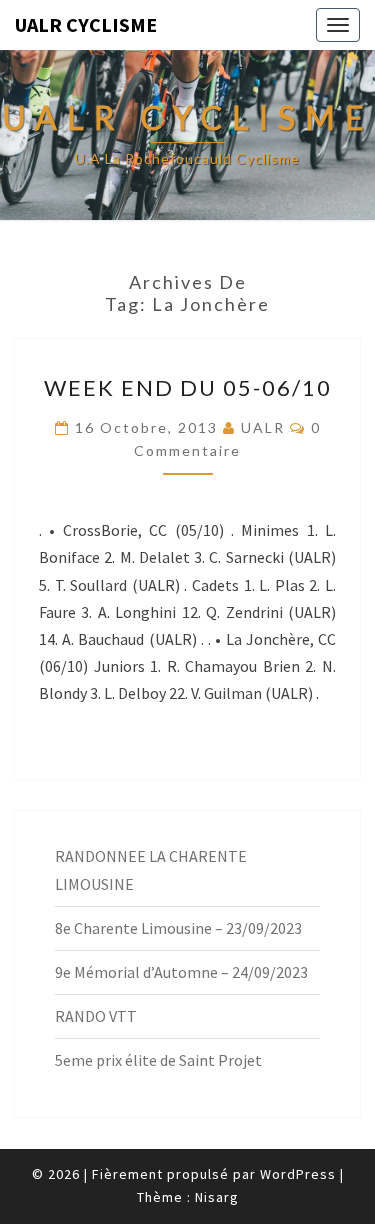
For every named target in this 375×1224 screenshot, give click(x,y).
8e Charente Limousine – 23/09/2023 (178, 928)
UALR (263, 427)
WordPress (298, 1174)
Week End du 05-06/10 (188, 387)
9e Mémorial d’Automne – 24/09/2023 (181, 972)
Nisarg (217, 1197)
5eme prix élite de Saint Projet (158, 1060)
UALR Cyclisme (86, 24)
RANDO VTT (96, 1016)
